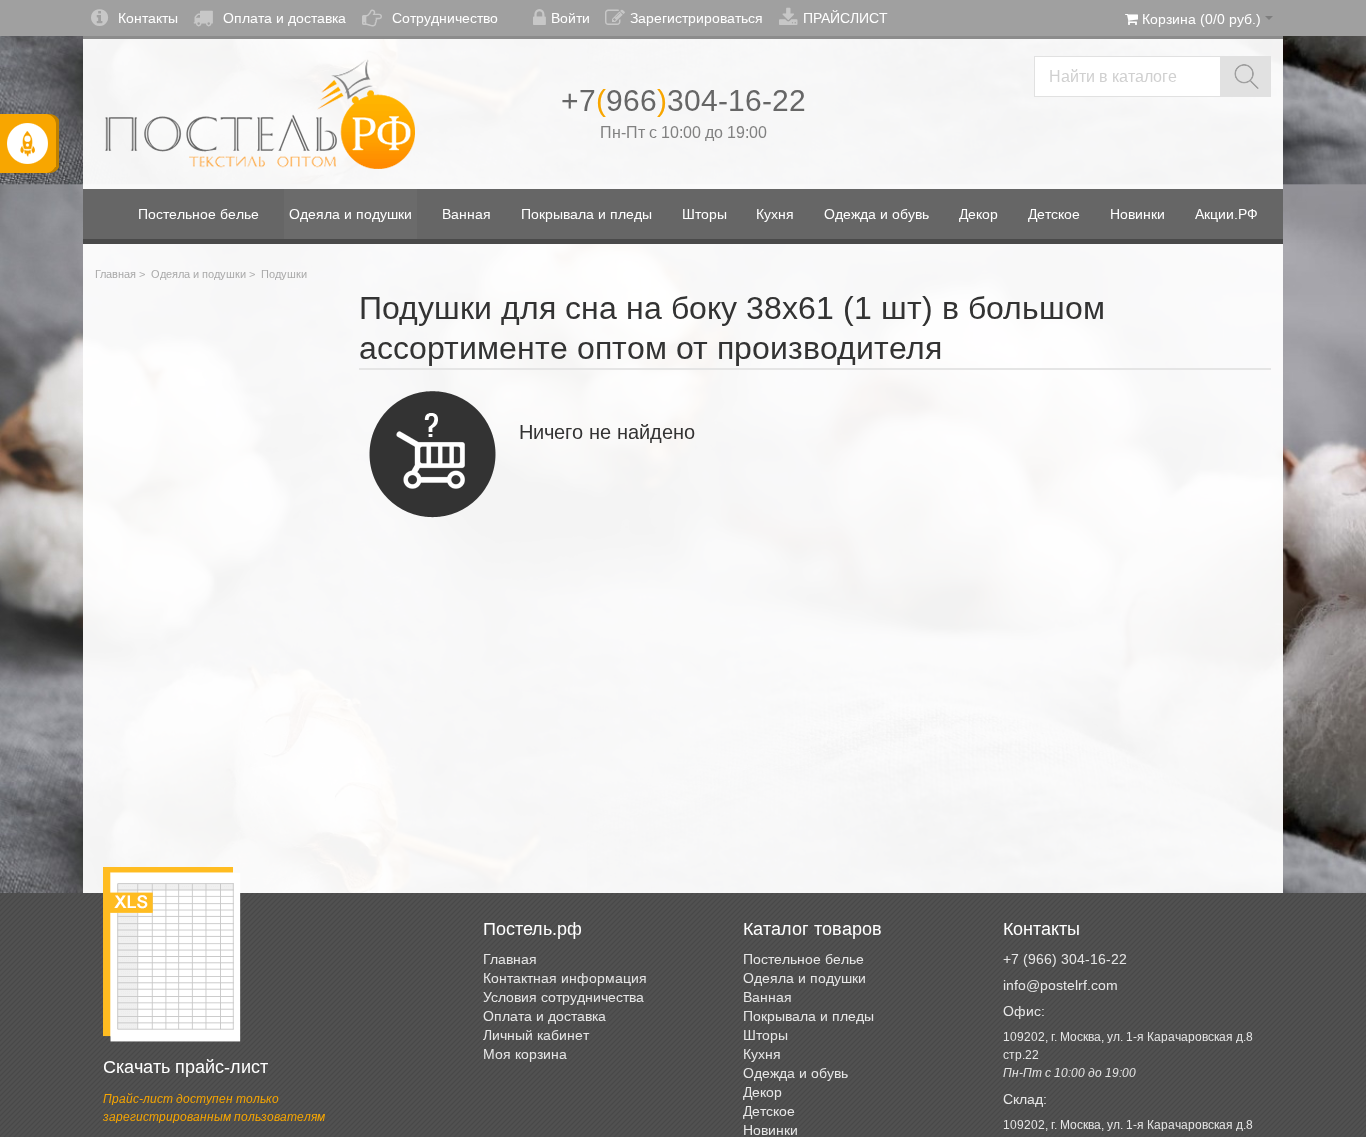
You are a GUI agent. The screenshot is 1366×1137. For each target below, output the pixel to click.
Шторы (765, 1035)
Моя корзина (525, 1054)
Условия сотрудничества (563, 997)
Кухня (762, 1054)
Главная (115, 274)
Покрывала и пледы (808, 1016)
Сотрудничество (445, 18)
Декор (762, 1092)
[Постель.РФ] (260, 114)
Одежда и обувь (795, 1073)
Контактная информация (565, 978)
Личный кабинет (536, 1035)
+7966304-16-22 (683, 100)
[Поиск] (1245, 77)
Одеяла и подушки (198, 274)
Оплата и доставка (284, 18)
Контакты (148, 18)
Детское (769, 1111)
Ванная (767, 997)
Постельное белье (803, 959)
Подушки (284, 274)
